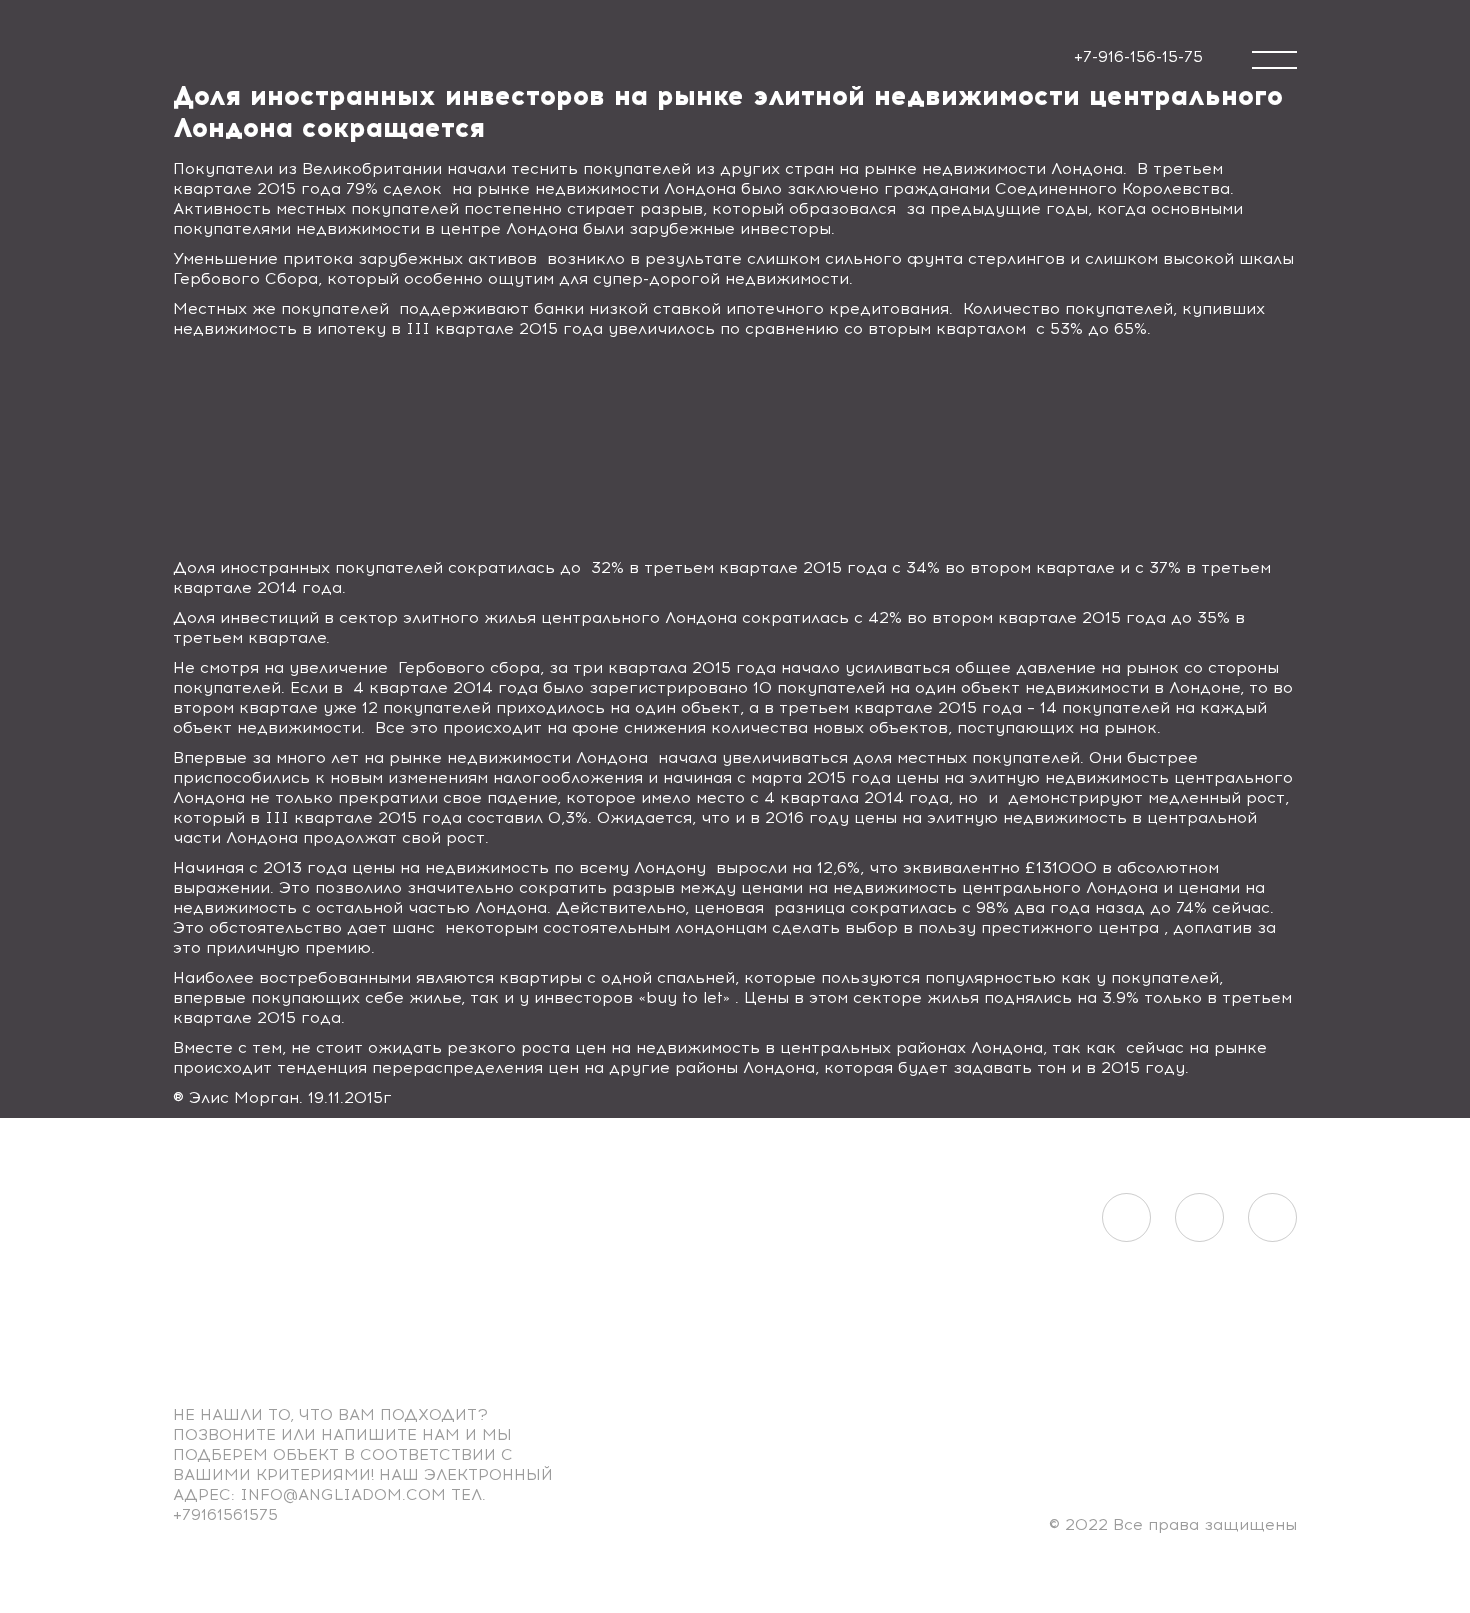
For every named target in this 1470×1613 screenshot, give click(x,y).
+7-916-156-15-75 (1138, 56)
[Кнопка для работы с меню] (1274, 60)
